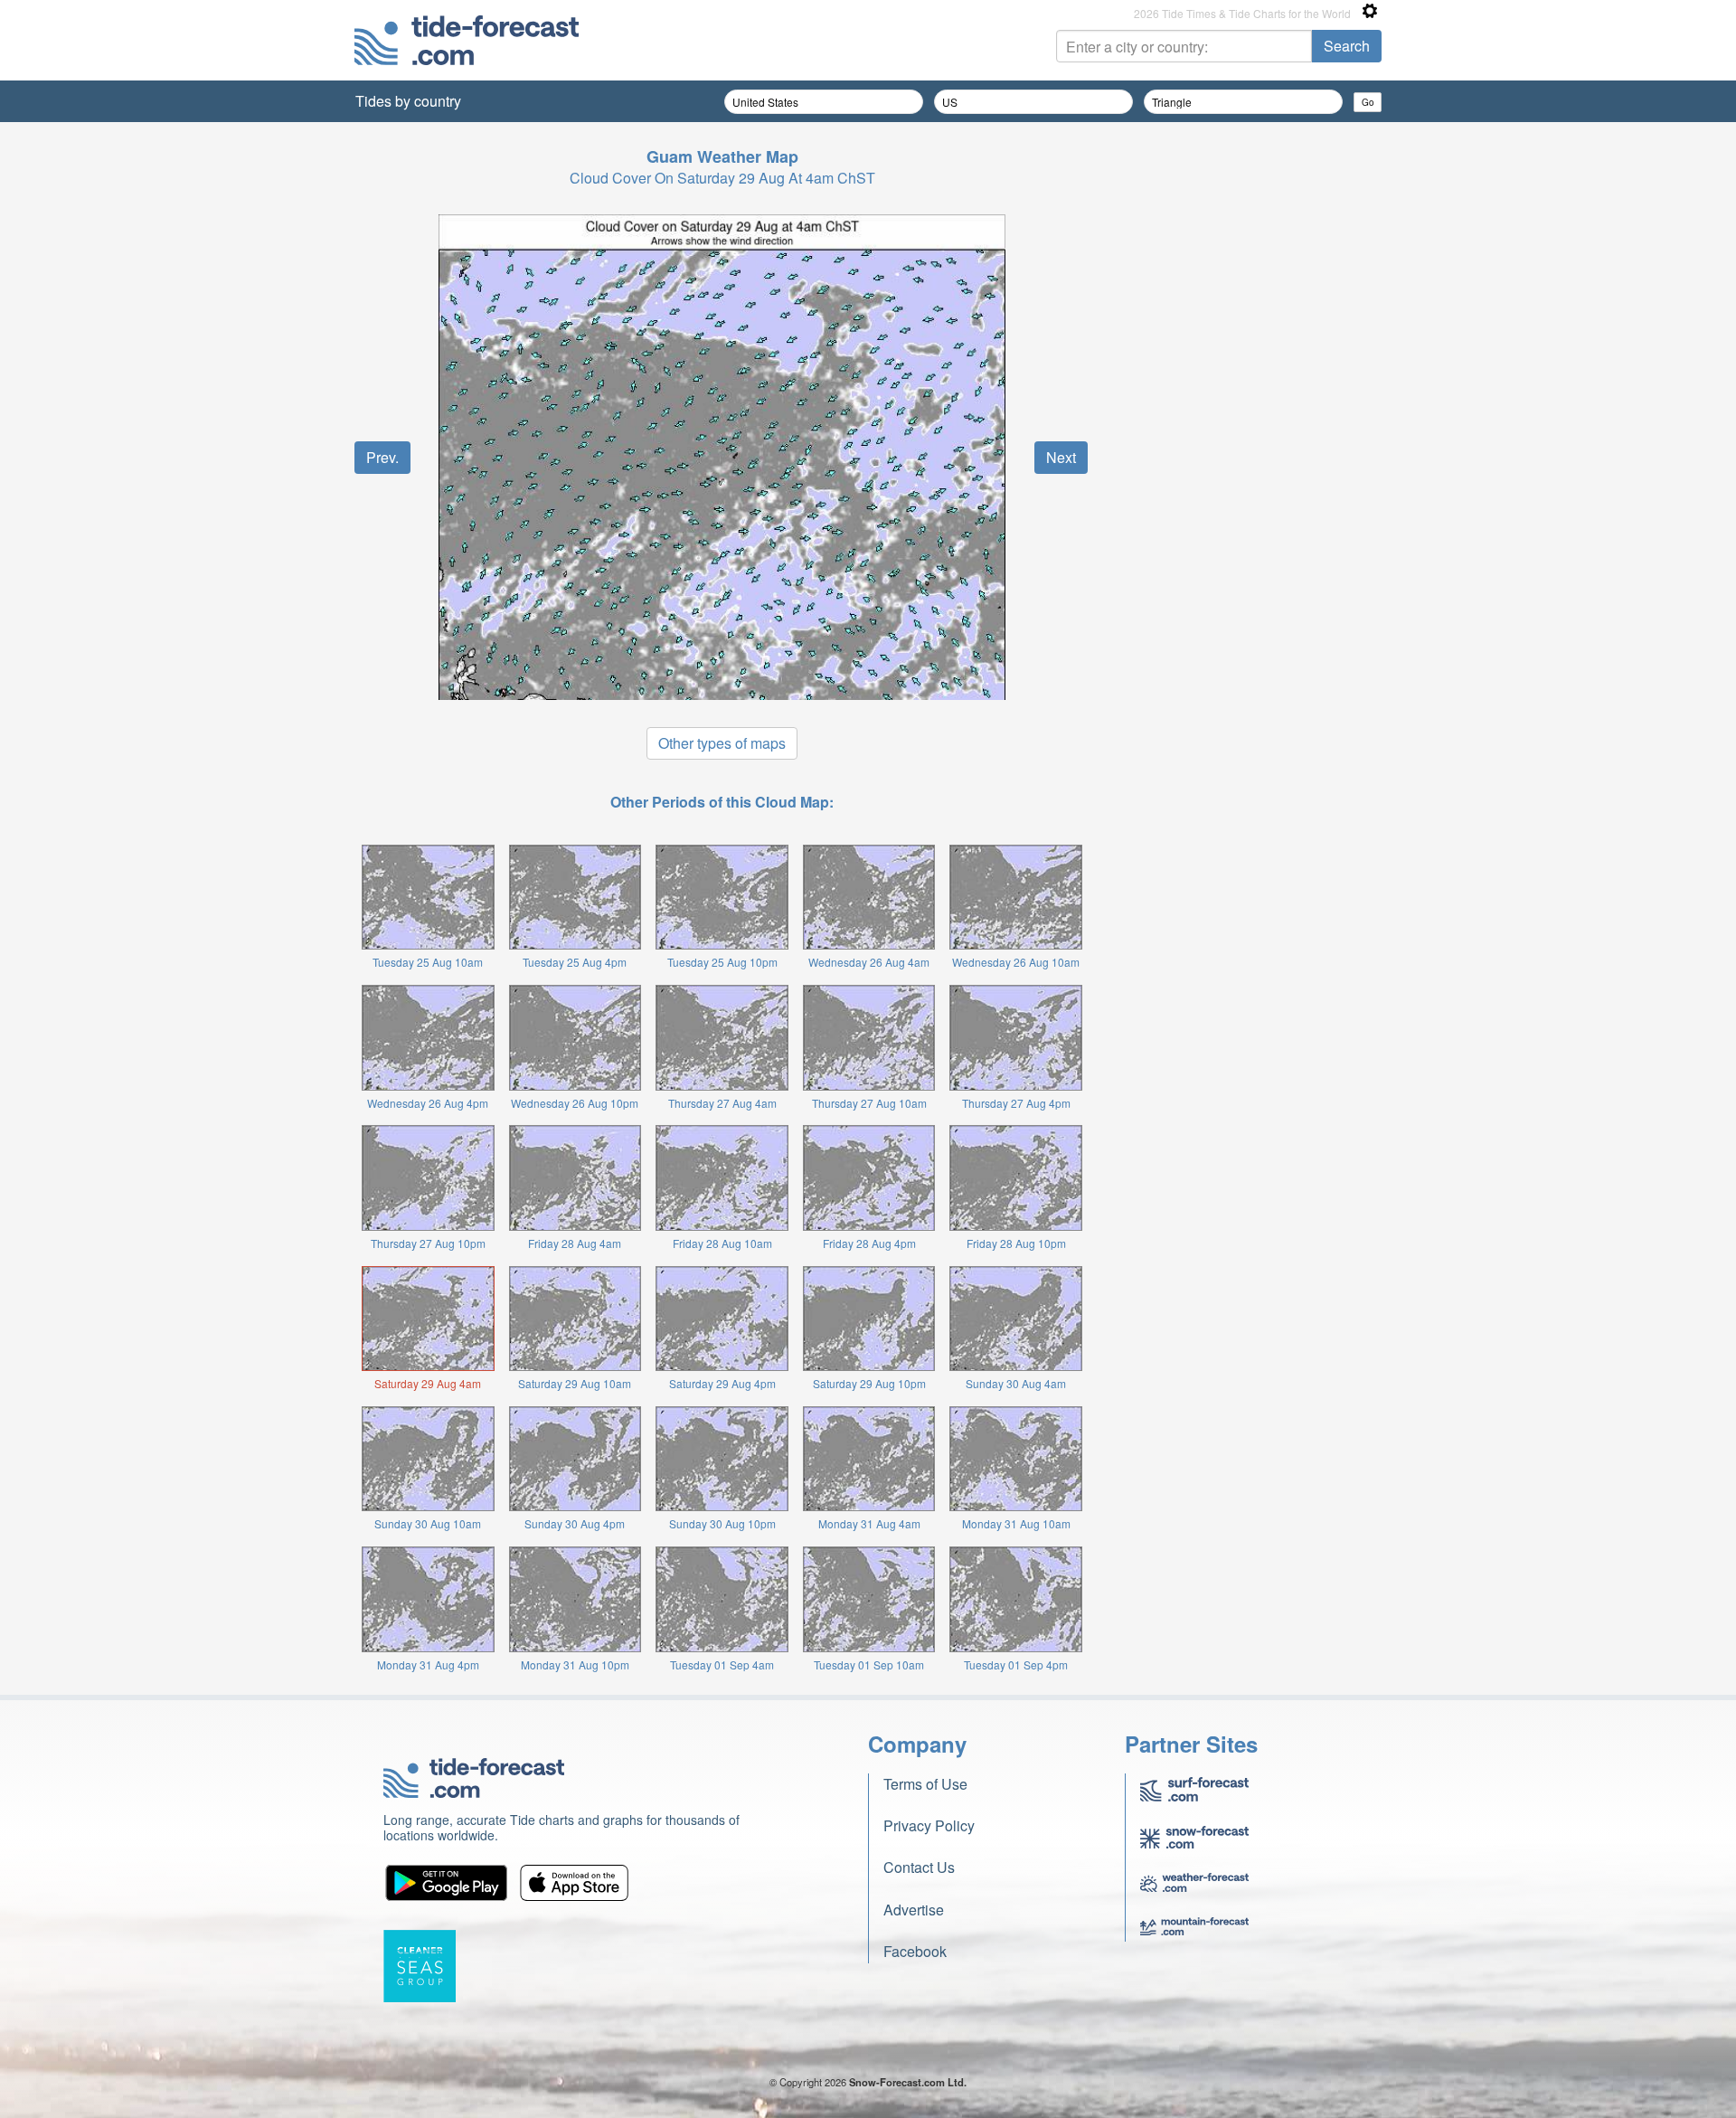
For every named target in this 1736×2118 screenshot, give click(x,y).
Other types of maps (722, 743)
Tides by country (408, 101)
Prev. (382, 457)
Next (1061, 457)
